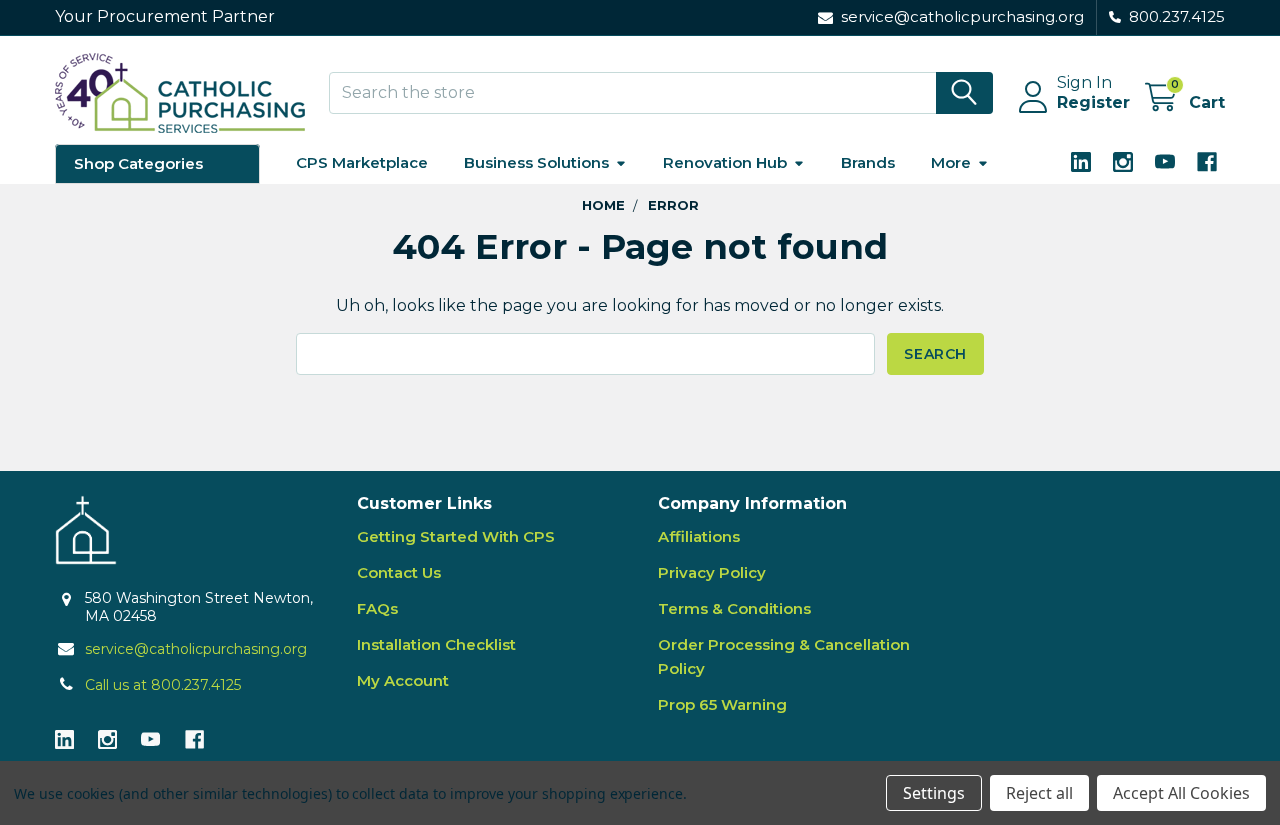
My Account (403, 680)
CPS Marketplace (362, 162)
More (951, 162)
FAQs (377, 608)
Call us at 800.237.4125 (163, 685)
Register (1093, 102)
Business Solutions (536, 162)
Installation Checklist (436, 644)
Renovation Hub (725, 162)
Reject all (1039, 793)
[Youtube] (1165, 162)
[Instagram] (1123, 162)
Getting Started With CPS (456, 536)
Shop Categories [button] (138, 163)
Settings (934, 793)
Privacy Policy (712, 572)
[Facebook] (1207, 162)
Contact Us (399, 572)
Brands (868, 162)
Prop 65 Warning (722, 704)
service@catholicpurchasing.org (196, 649)
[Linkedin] (1081, 162)
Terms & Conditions (734, 608)
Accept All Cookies (1181, 793)
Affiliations (699, 536)
